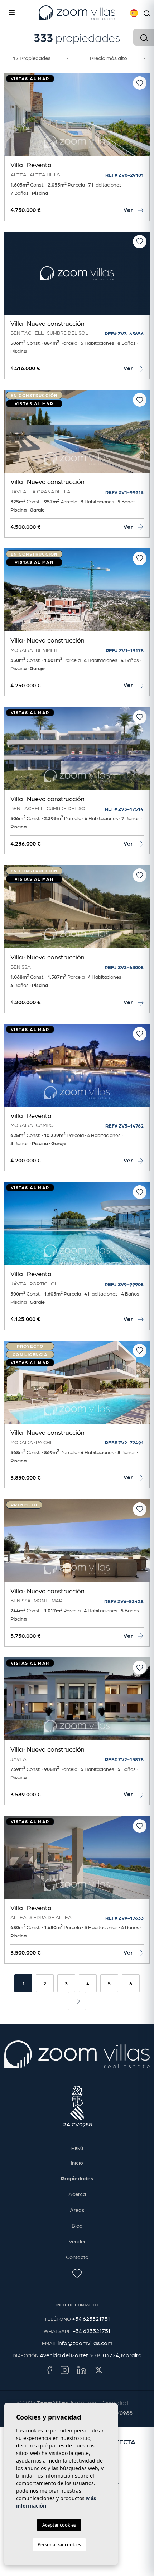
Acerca (77, 2194)
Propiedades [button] (77, 2178)
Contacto (77, 2257)
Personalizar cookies (59, 2544)
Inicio (77, 2163)
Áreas (77, 2210)
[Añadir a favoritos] (140, 83)
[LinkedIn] (82, 2369)
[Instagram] (65, 2369)
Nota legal (84, 2403)
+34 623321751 (91, 2318)
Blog (77, 2226)
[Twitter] (99, 2369)
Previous (11, 118)
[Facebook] (49, 2369)
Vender (77, 2241)
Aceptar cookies (59, 2525)
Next (143, 118)
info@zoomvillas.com (85, 2343)
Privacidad (114, 2403)
